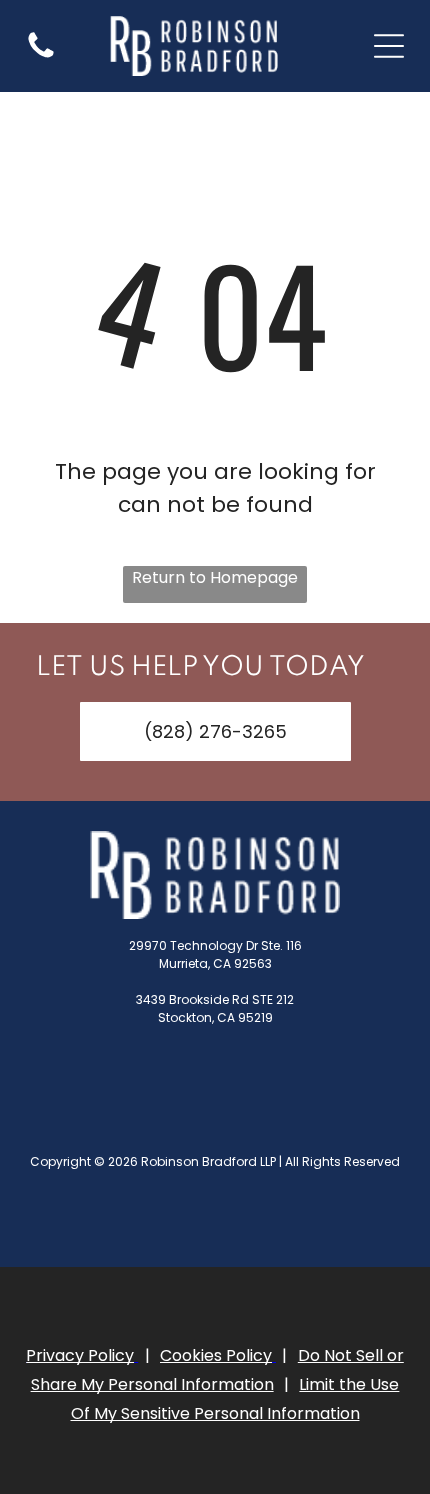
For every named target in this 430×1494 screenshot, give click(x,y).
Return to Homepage (215, 577)
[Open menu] (389, 46)
